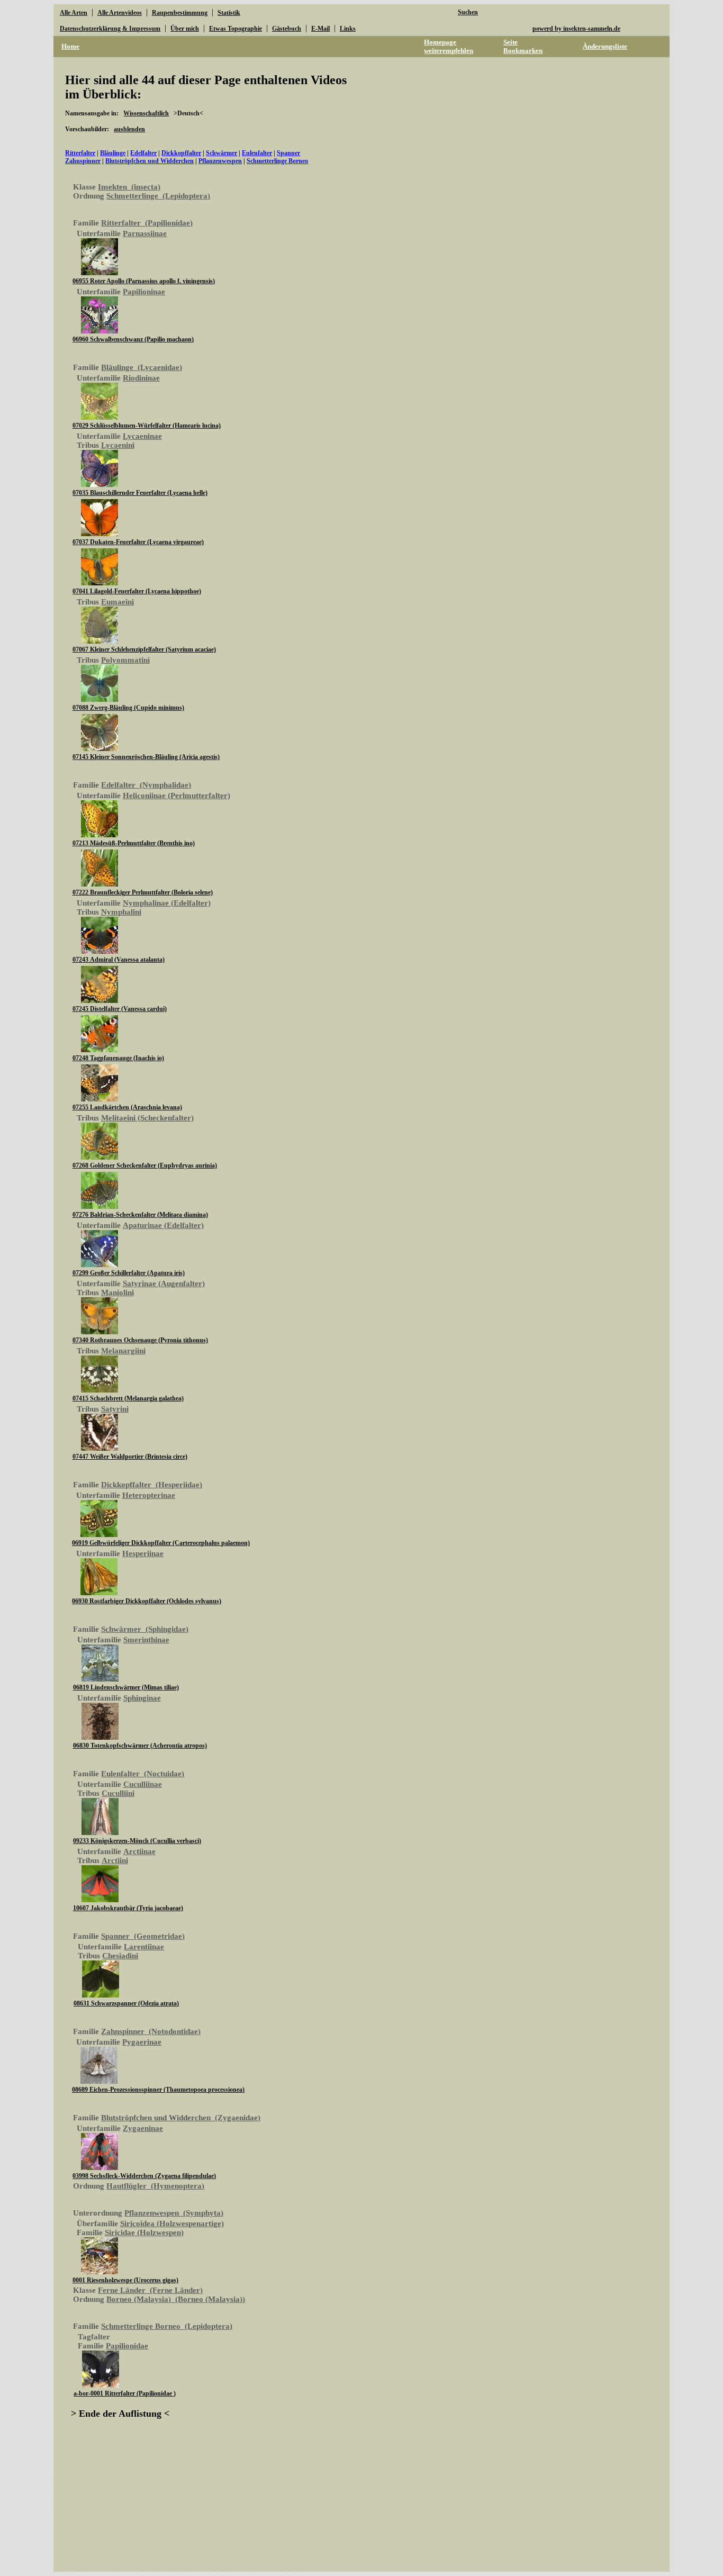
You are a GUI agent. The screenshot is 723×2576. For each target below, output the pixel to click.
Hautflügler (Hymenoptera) (155, 2186)
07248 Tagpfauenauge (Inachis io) (118, 1058)
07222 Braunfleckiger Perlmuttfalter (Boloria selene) (143, 892)
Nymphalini (121, 912)
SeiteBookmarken (523, 46)
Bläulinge (113, 153)
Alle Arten (74, 13)
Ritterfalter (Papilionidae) (147, 223)
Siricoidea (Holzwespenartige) (172, 2224)
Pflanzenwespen (220, 161)
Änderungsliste (605, 46)
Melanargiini (123, 1351)
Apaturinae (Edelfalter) (163, 1225)
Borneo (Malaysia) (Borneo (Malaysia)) (176, 2299)
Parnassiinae (145, 233)
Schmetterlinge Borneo (277, 161)
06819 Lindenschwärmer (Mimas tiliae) (126, 1687)
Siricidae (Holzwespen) (144, 2232)
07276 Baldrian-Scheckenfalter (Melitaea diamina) (140, 1215)
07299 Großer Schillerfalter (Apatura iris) (129, 1273)
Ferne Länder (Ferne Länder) (150, 2290)
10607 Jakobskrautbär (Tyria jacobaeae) (128, 1908)
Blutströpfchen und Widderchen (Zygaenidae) (181, 2118)
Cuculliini (118, 1793)
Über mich (185, 29)
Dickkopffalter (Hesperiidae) (152, 1485)
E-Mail (320, 29)
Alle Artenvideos (120, 13)
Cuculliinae (143, 1784)
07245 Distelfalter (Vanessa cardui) (120, 1009)
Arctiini (115, 1860)
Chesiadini (120, 1956)
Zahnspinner (83, 161)
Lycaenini (118, 445)
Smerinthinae (146, 1640)
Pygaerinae (142, 2042)
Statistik (229, 13)
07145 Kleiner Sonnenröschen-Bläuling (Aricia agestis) (146, 757)
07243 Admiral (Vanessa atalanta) (119, 960)
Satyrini (115, 1409)
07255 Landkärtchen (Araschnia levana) (127, 1107)
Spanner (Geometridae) (143, 1936)
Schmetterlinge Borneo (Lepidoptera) (167, 2326)
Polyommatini (125, 660)
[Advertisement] (571, 243)
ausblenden (129, 129)
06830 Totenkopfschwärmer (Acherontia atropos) (140, 1746)
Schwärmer (222, 153)
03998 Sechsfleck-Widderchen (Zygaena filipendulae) (144, 2176)
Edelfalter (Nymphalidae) (146, 785)
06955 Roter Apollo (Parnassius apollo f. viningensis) (144, 281)
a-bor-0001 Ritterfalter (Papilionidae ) (125, 2393)
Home (70, 46)
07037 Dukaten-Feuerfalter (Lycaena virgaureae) (138, 542)
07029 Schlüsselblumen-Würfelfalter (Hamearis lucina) (147, 426)
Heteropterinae (149, 1495)
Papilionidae (127, 2346)
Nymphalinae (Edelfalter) (167, 903)
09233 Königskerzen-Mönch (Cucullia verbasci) (137, 1841)
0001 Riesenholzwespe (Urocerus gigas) (125, 2280)
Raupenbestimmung (180, 13)
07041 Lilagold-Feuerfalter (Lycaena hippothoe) (137, 591)
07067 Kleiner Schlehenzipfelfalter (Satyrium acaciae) (144, 649)
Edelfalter (143, 153)
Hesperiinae (143, 1553)
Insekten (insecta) (129, 187)
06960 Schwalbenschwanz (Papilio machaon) (133, 339)
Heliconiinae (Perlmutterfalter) (177, 796)
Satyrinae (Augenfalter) (164, 1284)
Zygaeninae (143, 2128)
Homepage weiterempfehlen (449, 46)
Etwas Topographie (236, 29)
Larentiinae (144, 1947)
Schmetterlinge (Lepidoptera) (158, 196)
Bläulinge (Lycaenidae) (142, 367)
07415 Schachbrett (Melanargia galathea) (128, 1398)
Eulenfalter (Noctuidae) (143, 1774)
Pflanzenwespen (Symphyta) (174, 2213)
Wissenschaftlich (146, 113)
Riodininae (141, 378)
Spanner (288, 153)
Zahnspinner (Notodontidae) (151, 2031)
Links (348, 29)
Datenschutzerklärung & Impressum (110, 29)
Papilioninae (144, 292)
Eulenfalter (257, 153)
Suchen (468, 12)
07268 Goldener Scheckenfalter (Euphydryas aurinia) (145, 1165)
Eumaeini (118, 602)
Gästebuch (287, 29)
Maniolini (118, 1292)
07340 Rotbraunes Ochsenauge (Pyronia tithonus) (140, 1340)
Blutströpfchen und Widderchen (150, 161)
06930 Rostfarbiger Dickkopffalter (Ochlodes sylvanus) (147, 1601)
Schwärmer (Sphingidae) (145, 1629)
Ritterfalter (80, 153)
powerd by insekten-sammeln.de (576, 29)
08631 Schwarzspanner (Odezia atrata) (126, 2003)
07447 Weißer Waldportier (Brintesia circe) (130, 1457)
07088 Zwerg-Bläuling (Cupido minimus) (128, 708)
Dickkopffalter (181, 153)
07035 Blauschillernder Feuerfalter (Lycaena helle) (140, 493)
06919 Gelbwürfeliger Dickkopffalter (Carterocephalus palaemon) (161, 1543)
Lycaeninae (142, 436)
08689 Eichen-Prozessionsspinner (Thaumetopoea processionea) (158, 2090)
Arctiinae (139, 1851)
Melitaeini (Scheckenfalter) (147, 1118)
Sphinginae (142, 1698)
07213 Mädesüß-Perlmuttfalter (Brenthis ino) (134, 843)
